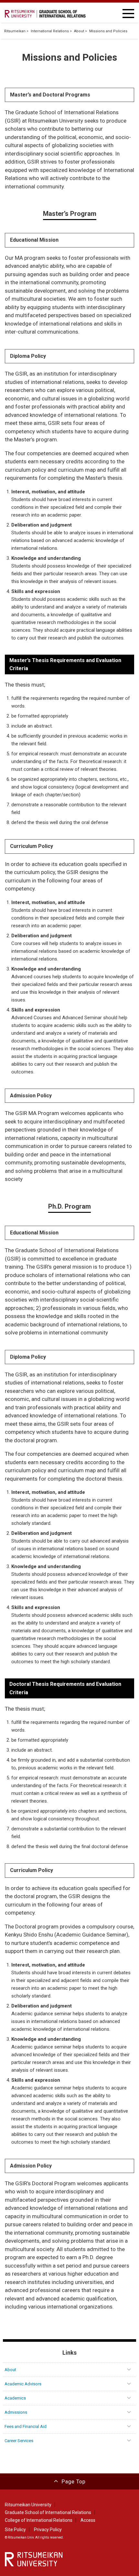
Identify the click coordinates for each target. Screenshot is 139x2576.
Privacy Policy (48, 2530)
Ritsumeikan (15, 31)
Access (88, 2520)
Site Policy (15, 2530)
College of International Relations (39, 2520)
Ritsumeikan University (28, 2505)
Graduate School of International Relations (48, 2512)
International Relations (50, 31)
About (79, 31)
